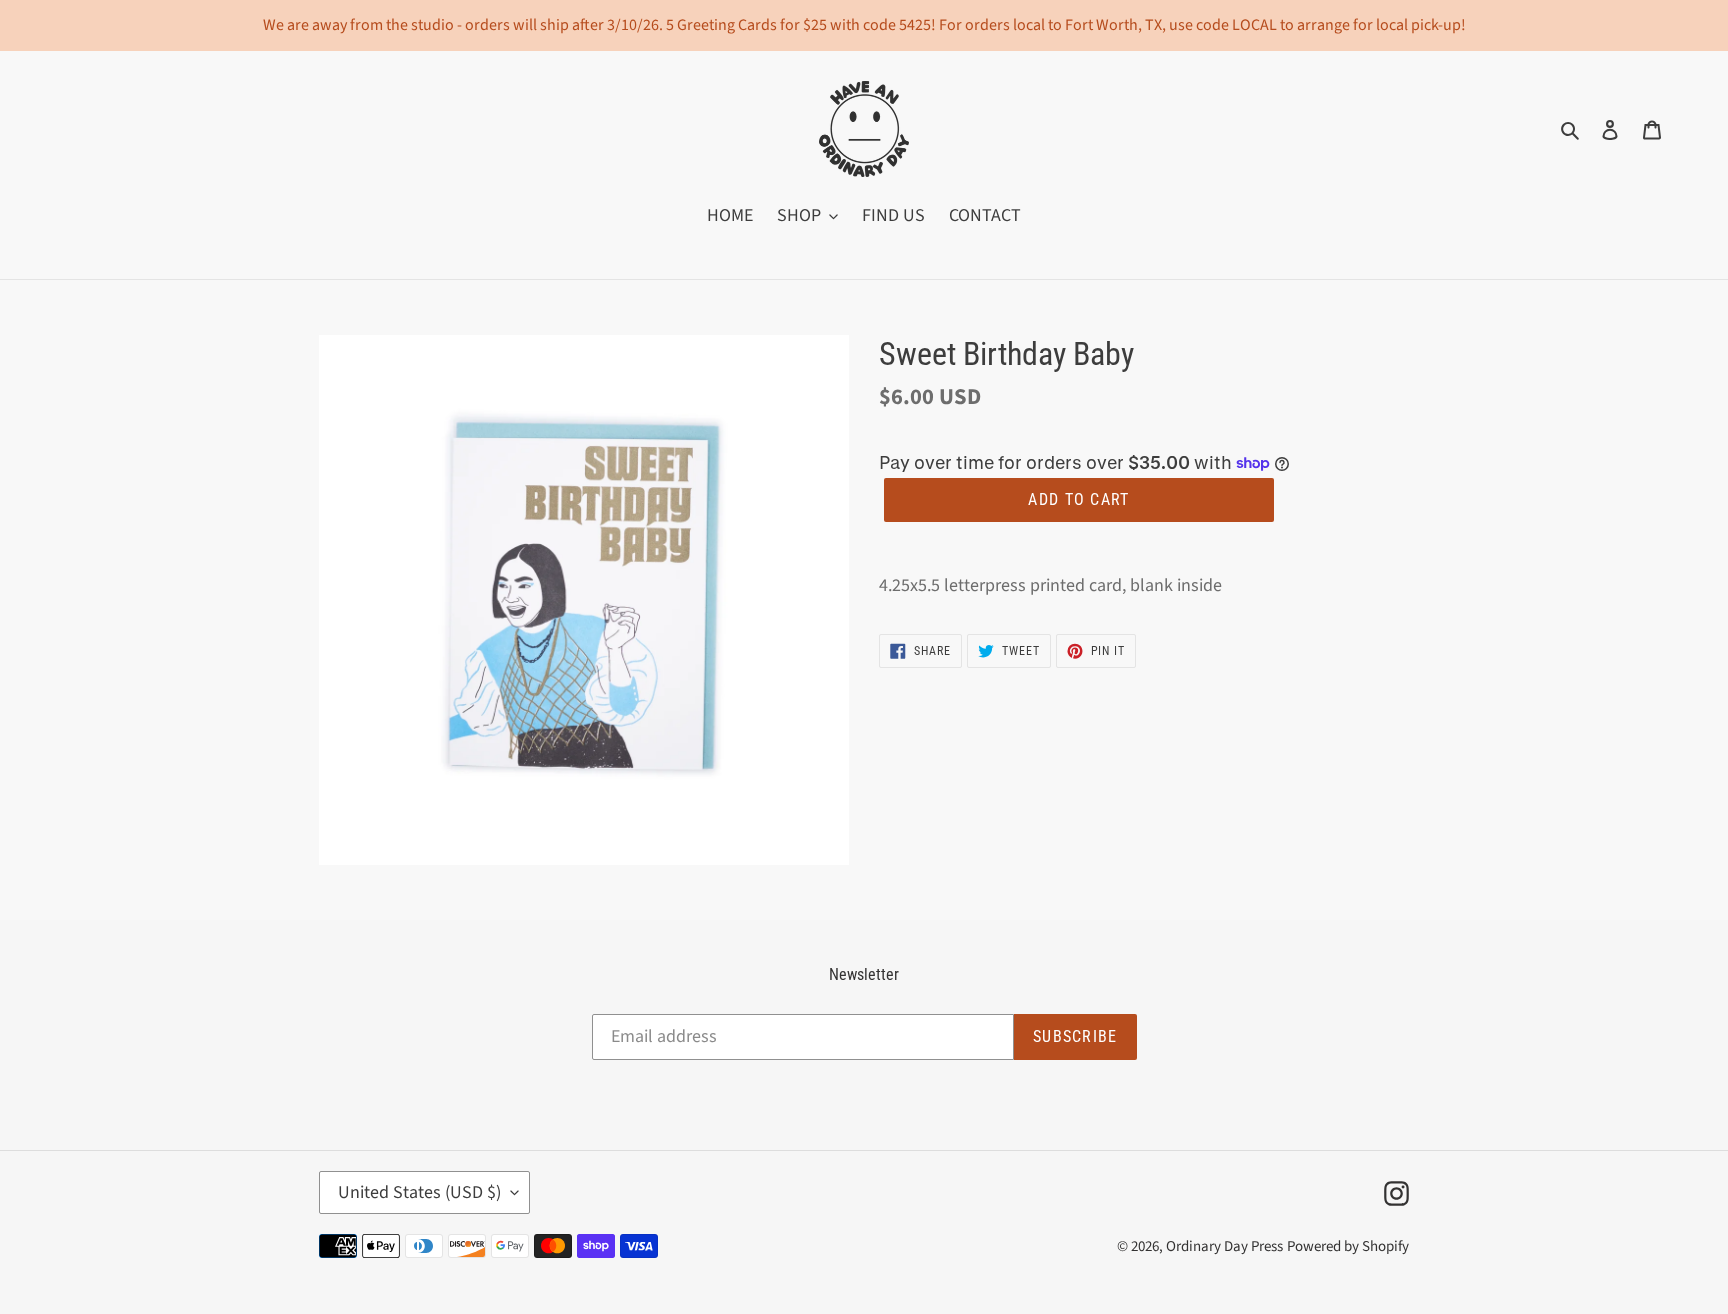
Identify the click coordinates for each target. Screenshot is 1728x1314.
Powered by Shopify (1348, 1246)
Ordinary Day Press (1224, 1246)
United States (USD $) (419, 1192)
